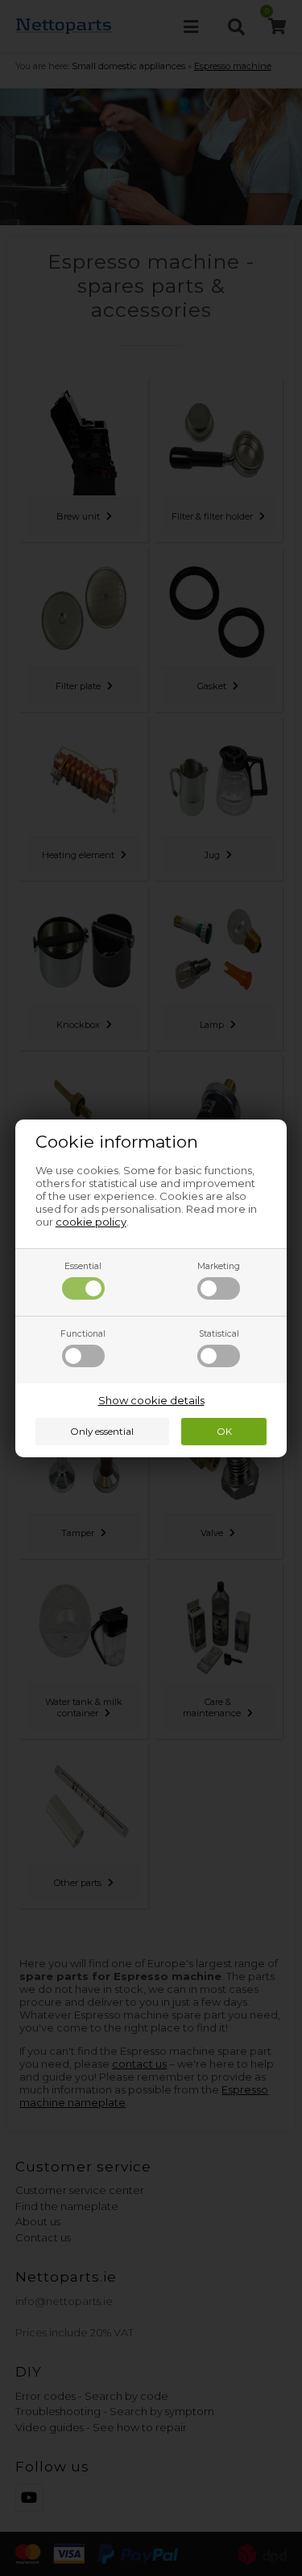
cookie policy (91, 1222)
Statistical (219, 1334)
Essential (83, 1266)
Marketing (219, 1266)
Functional (83, 1334)
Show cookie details (151, 1400)
